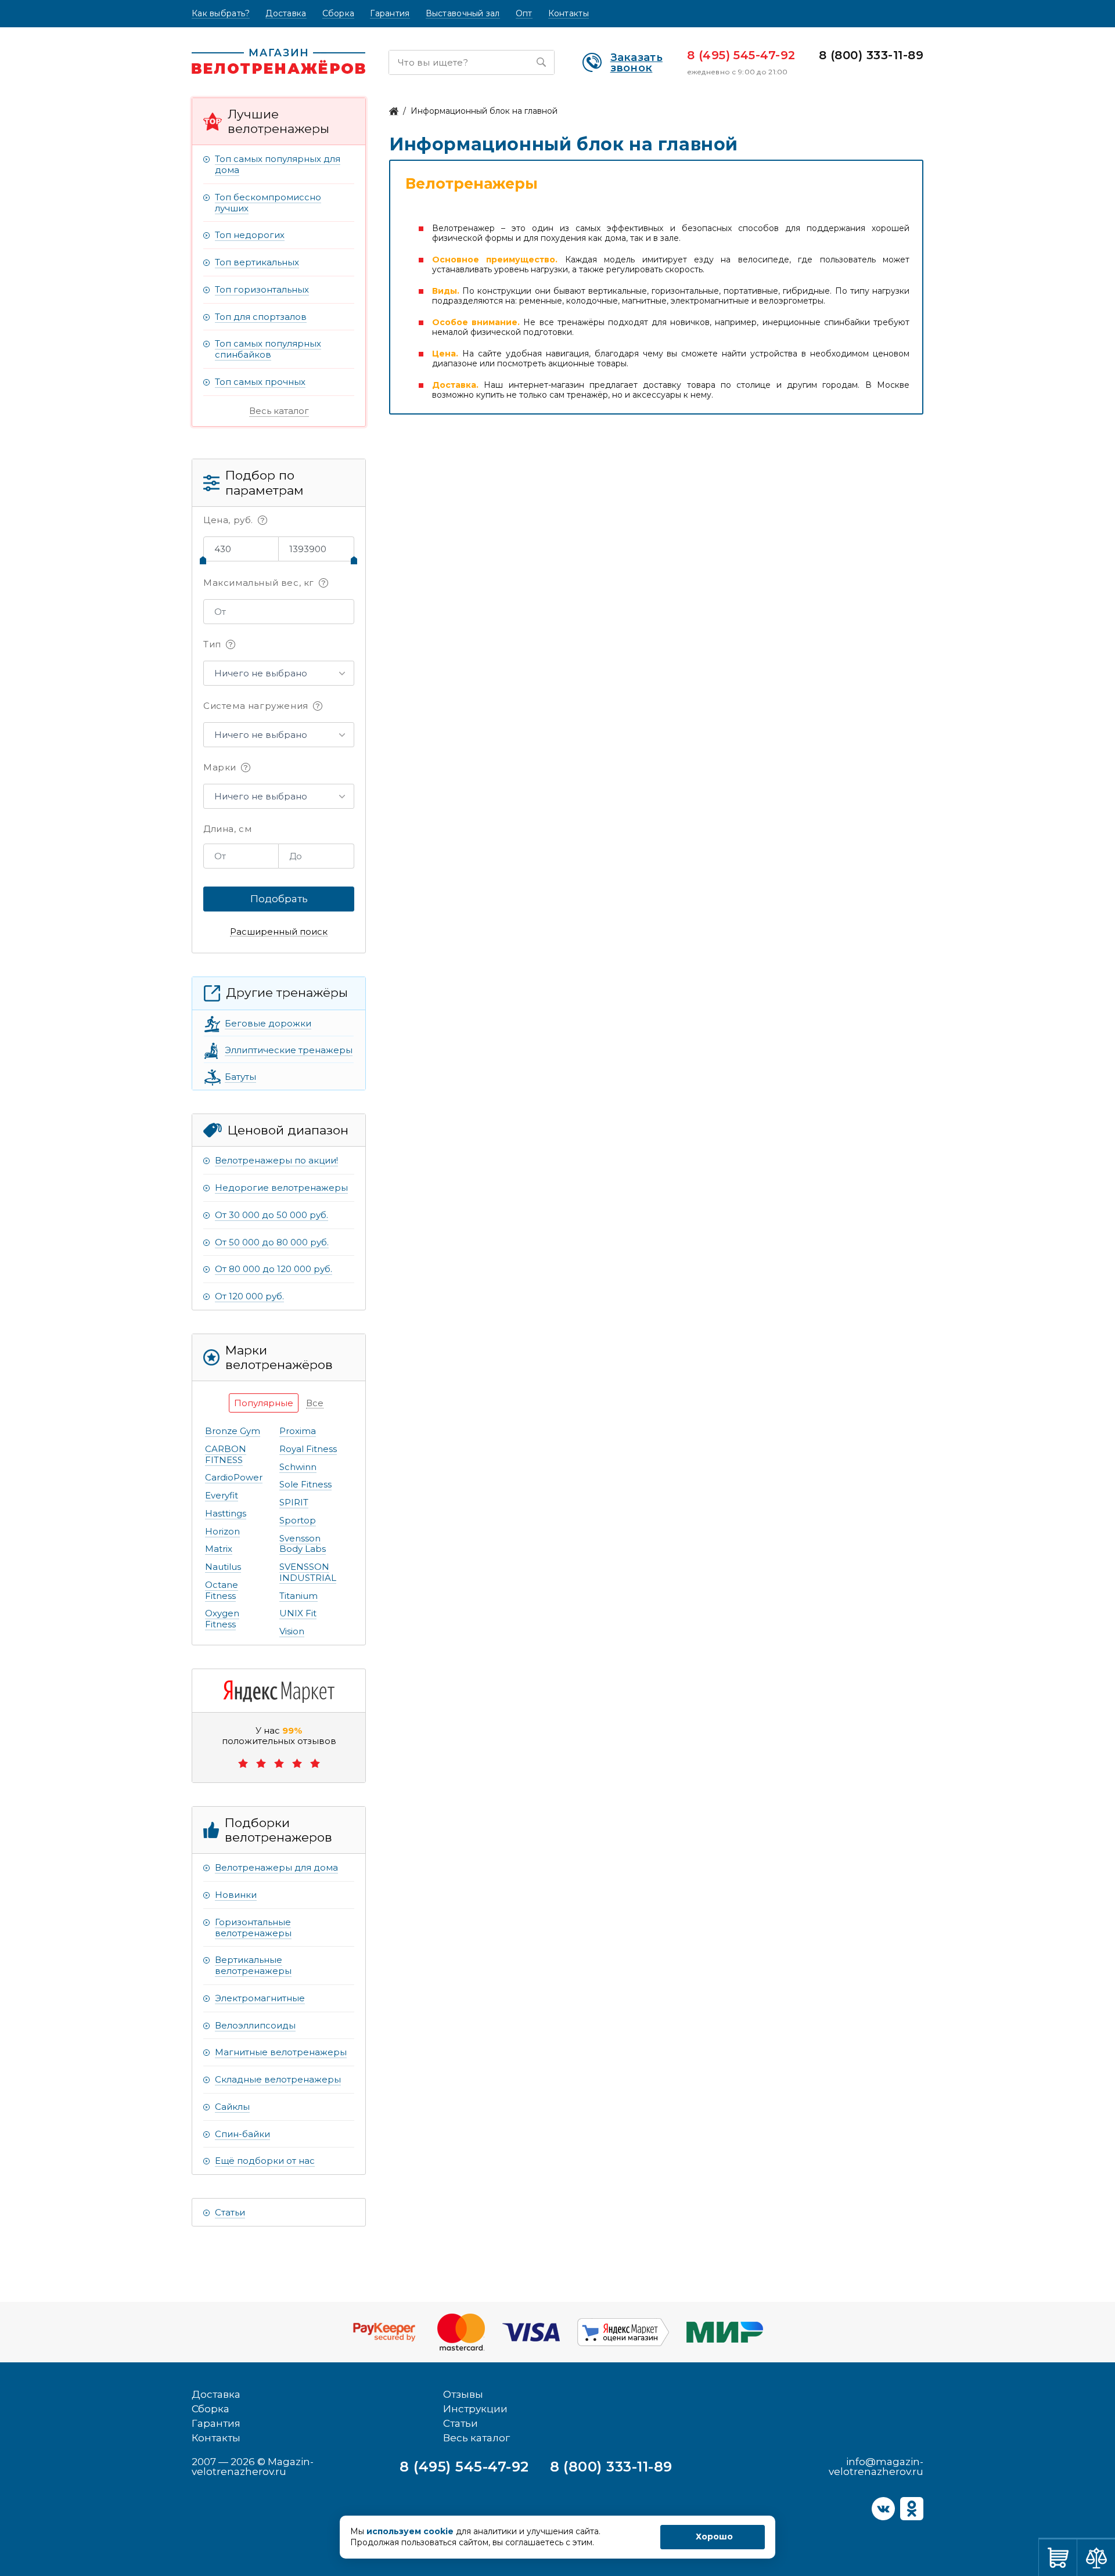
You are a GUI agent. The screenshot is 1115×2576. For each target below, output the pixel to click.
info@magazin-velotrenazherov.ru (876, 2467)
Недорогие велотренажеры (281, 1188)
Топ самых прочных (260, 382)
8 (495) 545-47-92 (741, 55)
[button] (279, 673)
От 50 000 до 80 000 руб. (272, 1242)
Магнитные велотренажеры (281, 2052)
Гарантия (390, 14)
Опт (524, 14)
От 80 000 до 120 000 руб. (274, 1269)
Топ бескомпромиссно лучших (268, 203)
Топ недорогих (250, 235)
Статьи (230, 2212)
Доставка (286, 14)
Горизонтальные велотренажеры (253, 1928)
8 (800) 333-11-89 (871, 55)
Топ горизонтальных (262, 289)
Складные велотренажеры (278, 2079)
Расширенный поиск (279, 932)
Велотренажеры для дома (276, 1867)
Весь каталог (279, 411)
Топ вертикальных (257, 262)
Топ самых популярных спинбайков (268, 349)
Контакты (569, 14)
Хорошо (714, 2537)
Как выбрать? (221, 14)
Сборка (339, 14)
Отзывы (463, 2394)
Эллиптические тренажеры (289, 1050)
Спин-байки (242, 2134)
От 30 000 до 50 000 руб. (271, 1215)
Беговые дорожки (268, 1023)
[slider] (203, 560)
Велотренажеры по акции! (276, 1160)
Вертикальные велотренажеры (253, 1965)
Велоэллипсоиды (255, 2025)
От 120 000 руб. (249, 1296)
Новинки (236, 1895)
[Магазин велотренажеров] (394, 111)
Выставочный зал (463, 14)
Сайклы (232, 2107)
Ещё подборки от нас (265, 2161)
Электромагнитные (260, 1998)
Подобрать (279, 899)
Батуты (240, 1077)
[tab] (264, 1403)
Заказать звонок (636, 63)
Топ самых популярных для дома (278, 164)
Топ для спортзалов (261, 317)
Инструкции (475, 2409)
